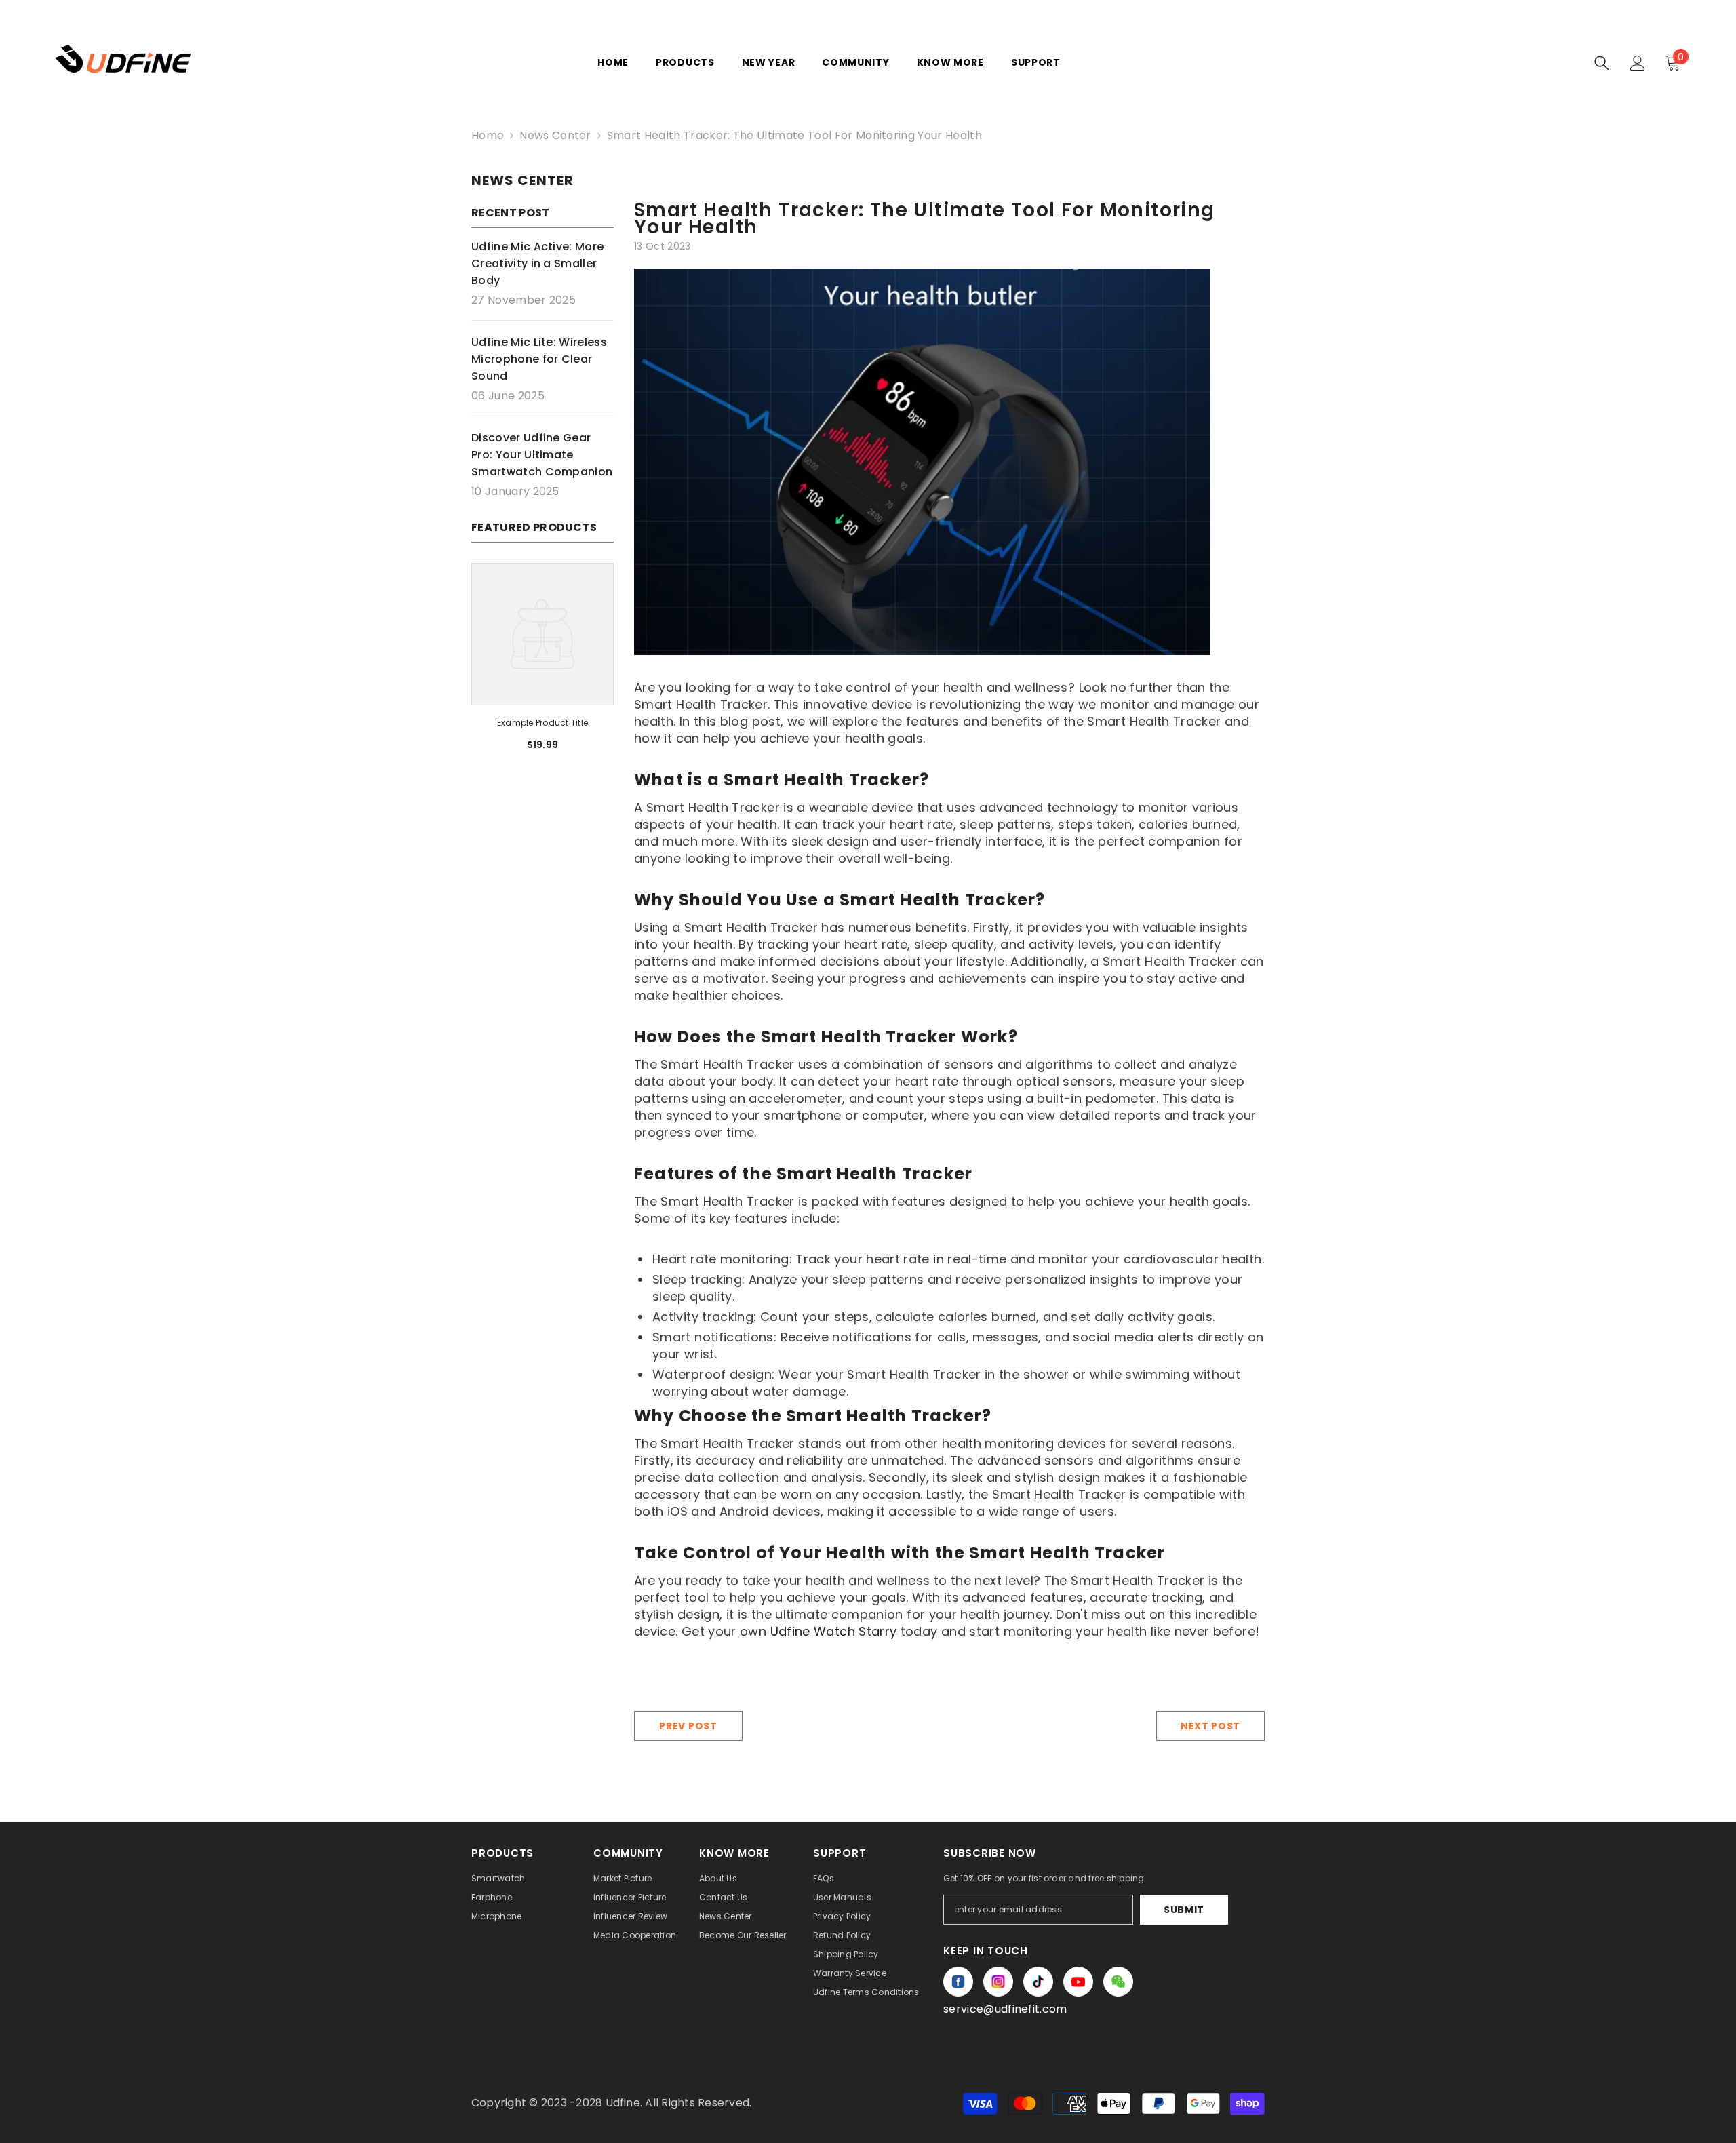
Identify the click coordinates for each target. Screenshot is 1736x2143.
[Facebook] (958, 1982)
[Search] (1602, 63)
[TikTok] (1038, 1982)
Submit (1184, 1910)
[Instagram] (998, 1982)
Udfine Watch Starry (834, 1631)
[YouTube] (1078, 1982)
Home (488, 135)
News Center (555, 135)
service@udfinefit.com (1005, 2009)
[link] (542, 723)
